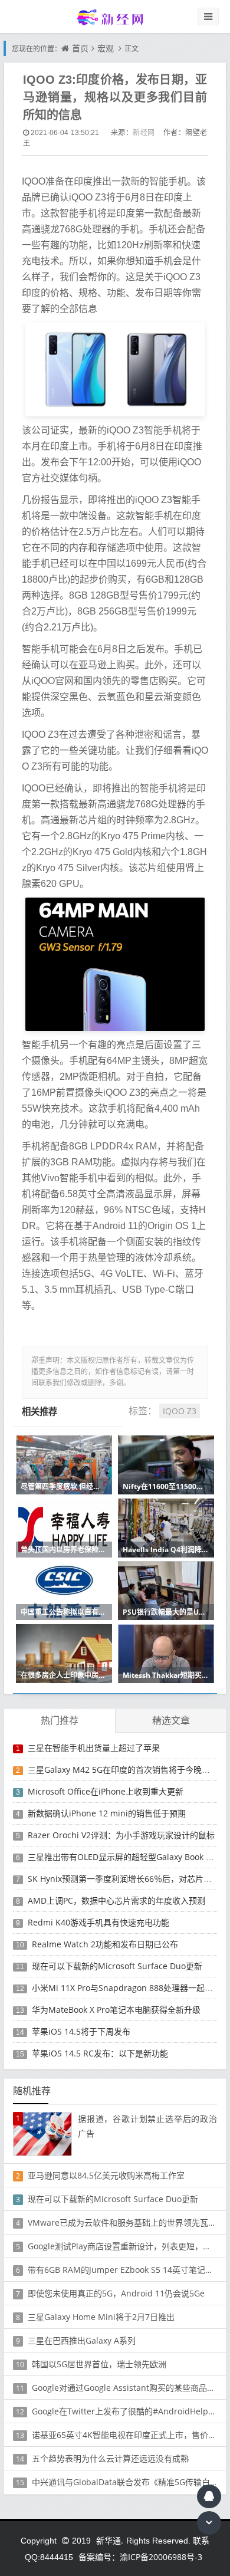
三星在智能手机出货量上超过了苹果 (94, 1748)
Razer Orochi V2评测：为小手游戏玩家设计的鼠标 (121, 1835)
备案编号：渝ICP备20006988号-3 (140, 2557)
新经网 (144, 132)
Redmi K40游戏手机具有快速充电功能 (98, 1922)
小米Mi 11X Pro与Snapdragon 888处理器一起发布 (126, 1988)
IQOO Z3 (180, 1411)
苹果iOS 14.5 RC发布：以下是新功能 (100, 2053)
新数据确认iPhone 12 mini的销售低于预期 (107, 1813)
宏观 (106, 48)
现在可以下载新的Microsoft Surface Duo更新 (117, 1966)
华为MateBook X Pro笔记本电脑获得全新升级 (116, 2010)
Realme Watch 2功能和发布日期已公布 (105, 1944)
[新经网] (115, 17)
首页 (80, 48)
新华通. (110, 2540)
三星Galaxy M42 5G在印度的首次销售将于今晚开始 (123, 1770)
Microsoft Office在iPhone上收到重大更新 (106, 1791)
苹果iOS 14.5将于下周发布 (81, 2031)
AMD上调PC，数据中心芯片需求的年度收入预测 (116, 1900)
